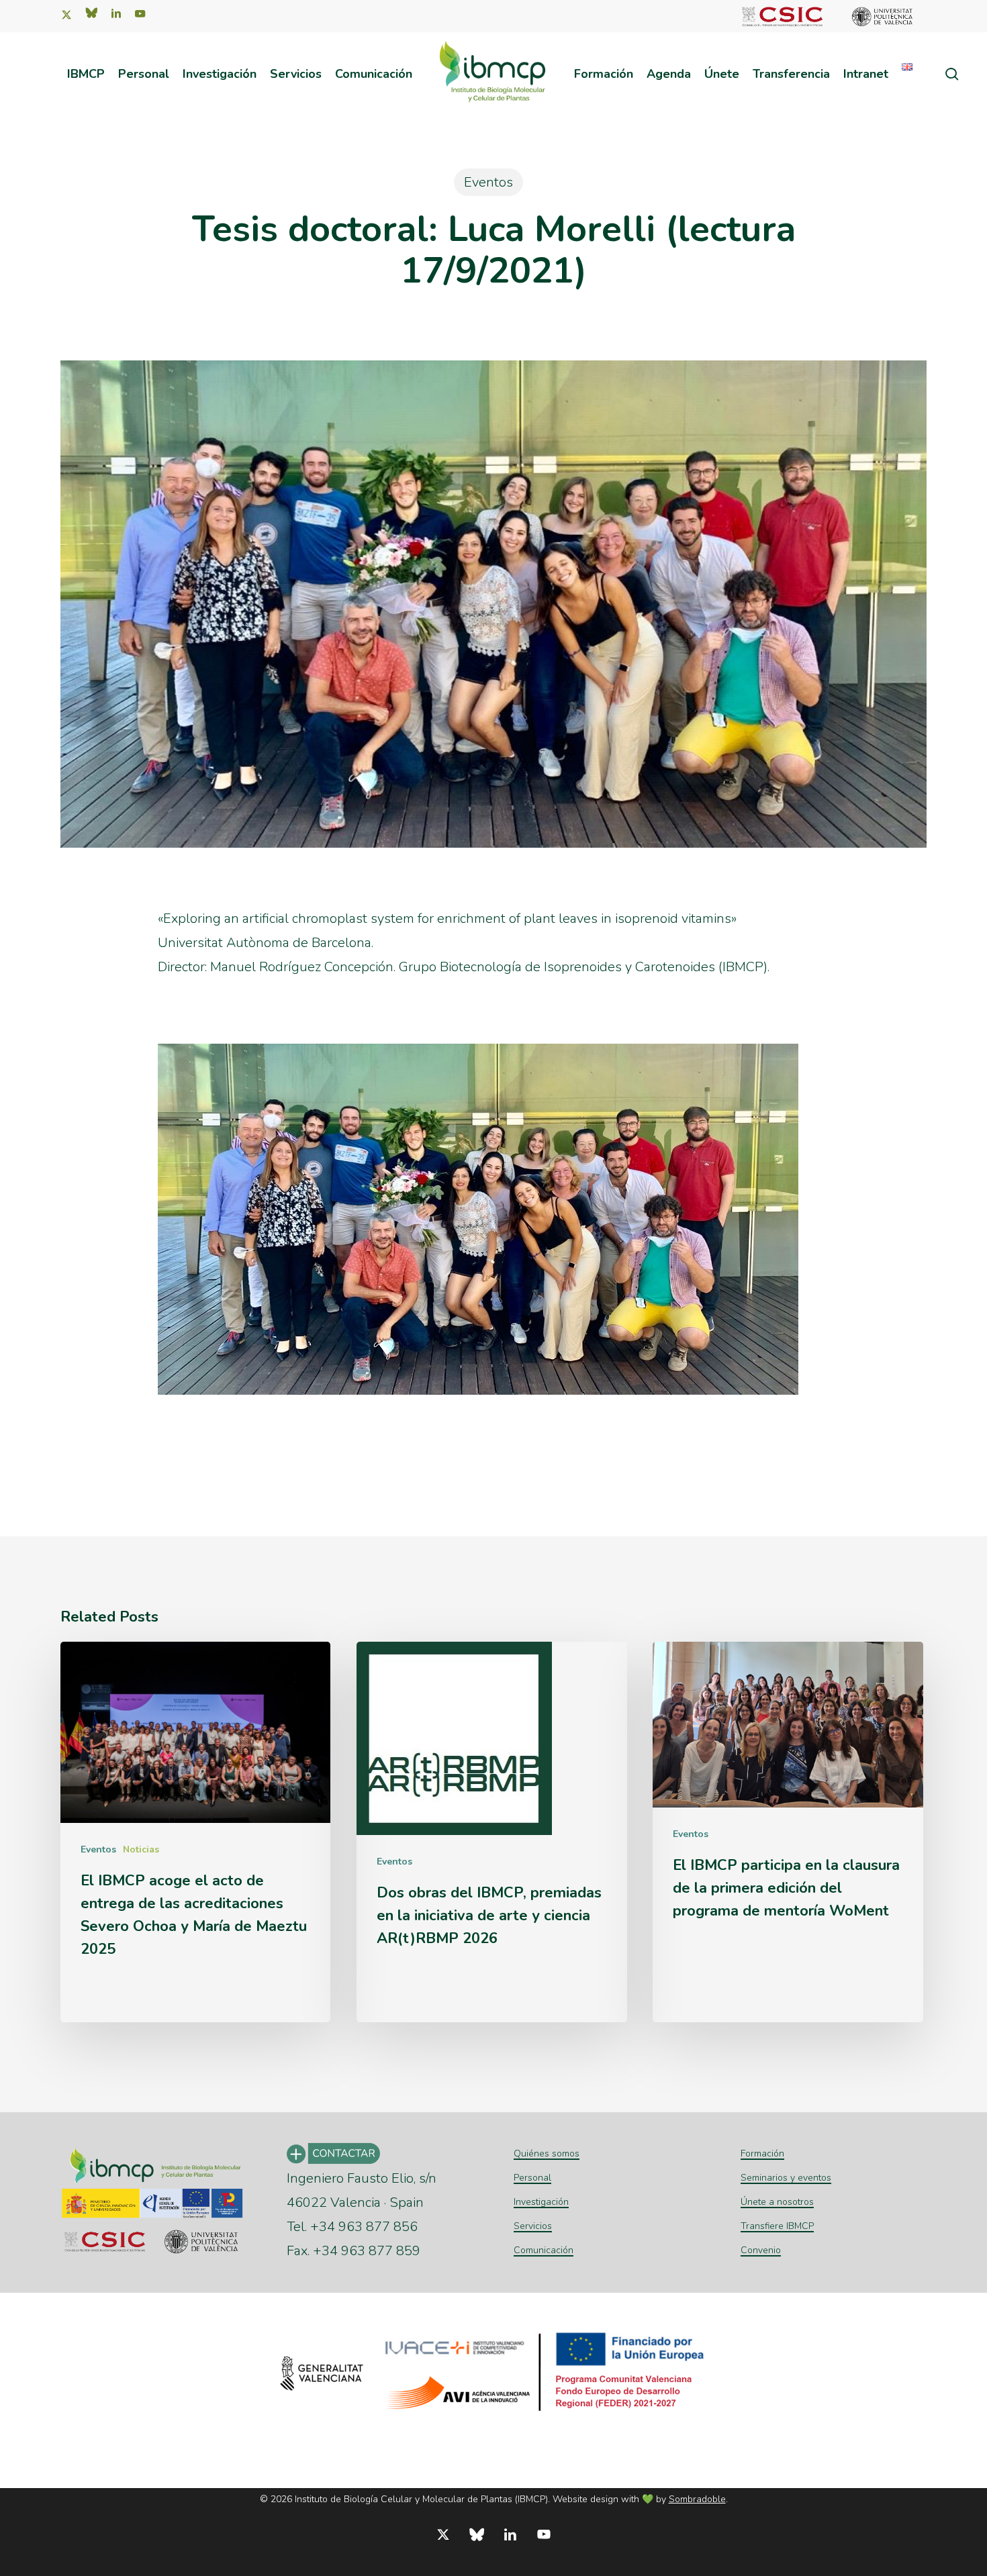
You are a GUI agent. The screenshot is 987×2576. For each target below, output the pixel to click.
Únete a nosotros (777, 2202)
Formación (762, 2153)
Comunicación (544, 2250)
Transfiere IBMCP (777, 2226)
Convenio (761, 2250)
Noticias (141, 1849)
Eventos (488, 182)
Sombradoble (697, 2499)
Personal (532, 2178)
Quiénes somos (547, 2153)
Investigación (541, 2202)
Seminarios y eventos (786, 2178)
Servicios (533, 2226)
